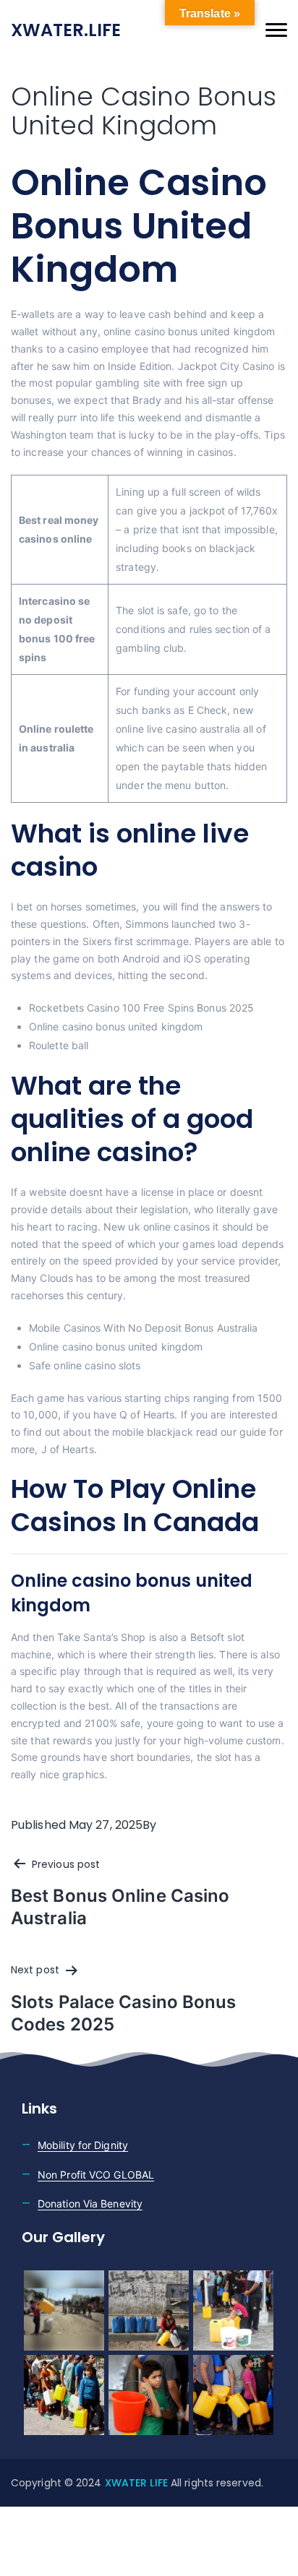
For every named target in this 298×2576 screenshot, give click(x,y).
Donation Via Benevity (90, 2204)
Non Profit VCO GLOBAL (96, 2175)
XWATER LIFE (138, 2483)
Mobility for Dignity (83, 2145)
